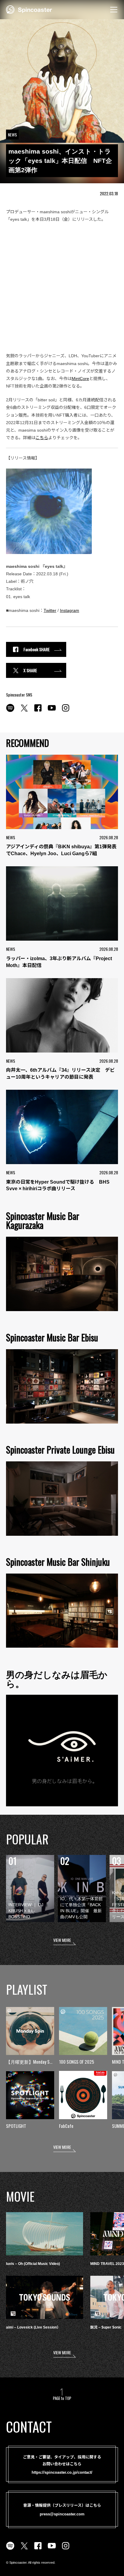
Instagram (70, 610)
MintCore (80, 379)
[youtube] (52, 711)
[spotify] (10, 711)
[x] (24, 711)
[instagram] (66, 711)
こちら (42, 438)
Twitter (50, 610)
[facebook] (38, 711)
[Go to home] (29, 9)
